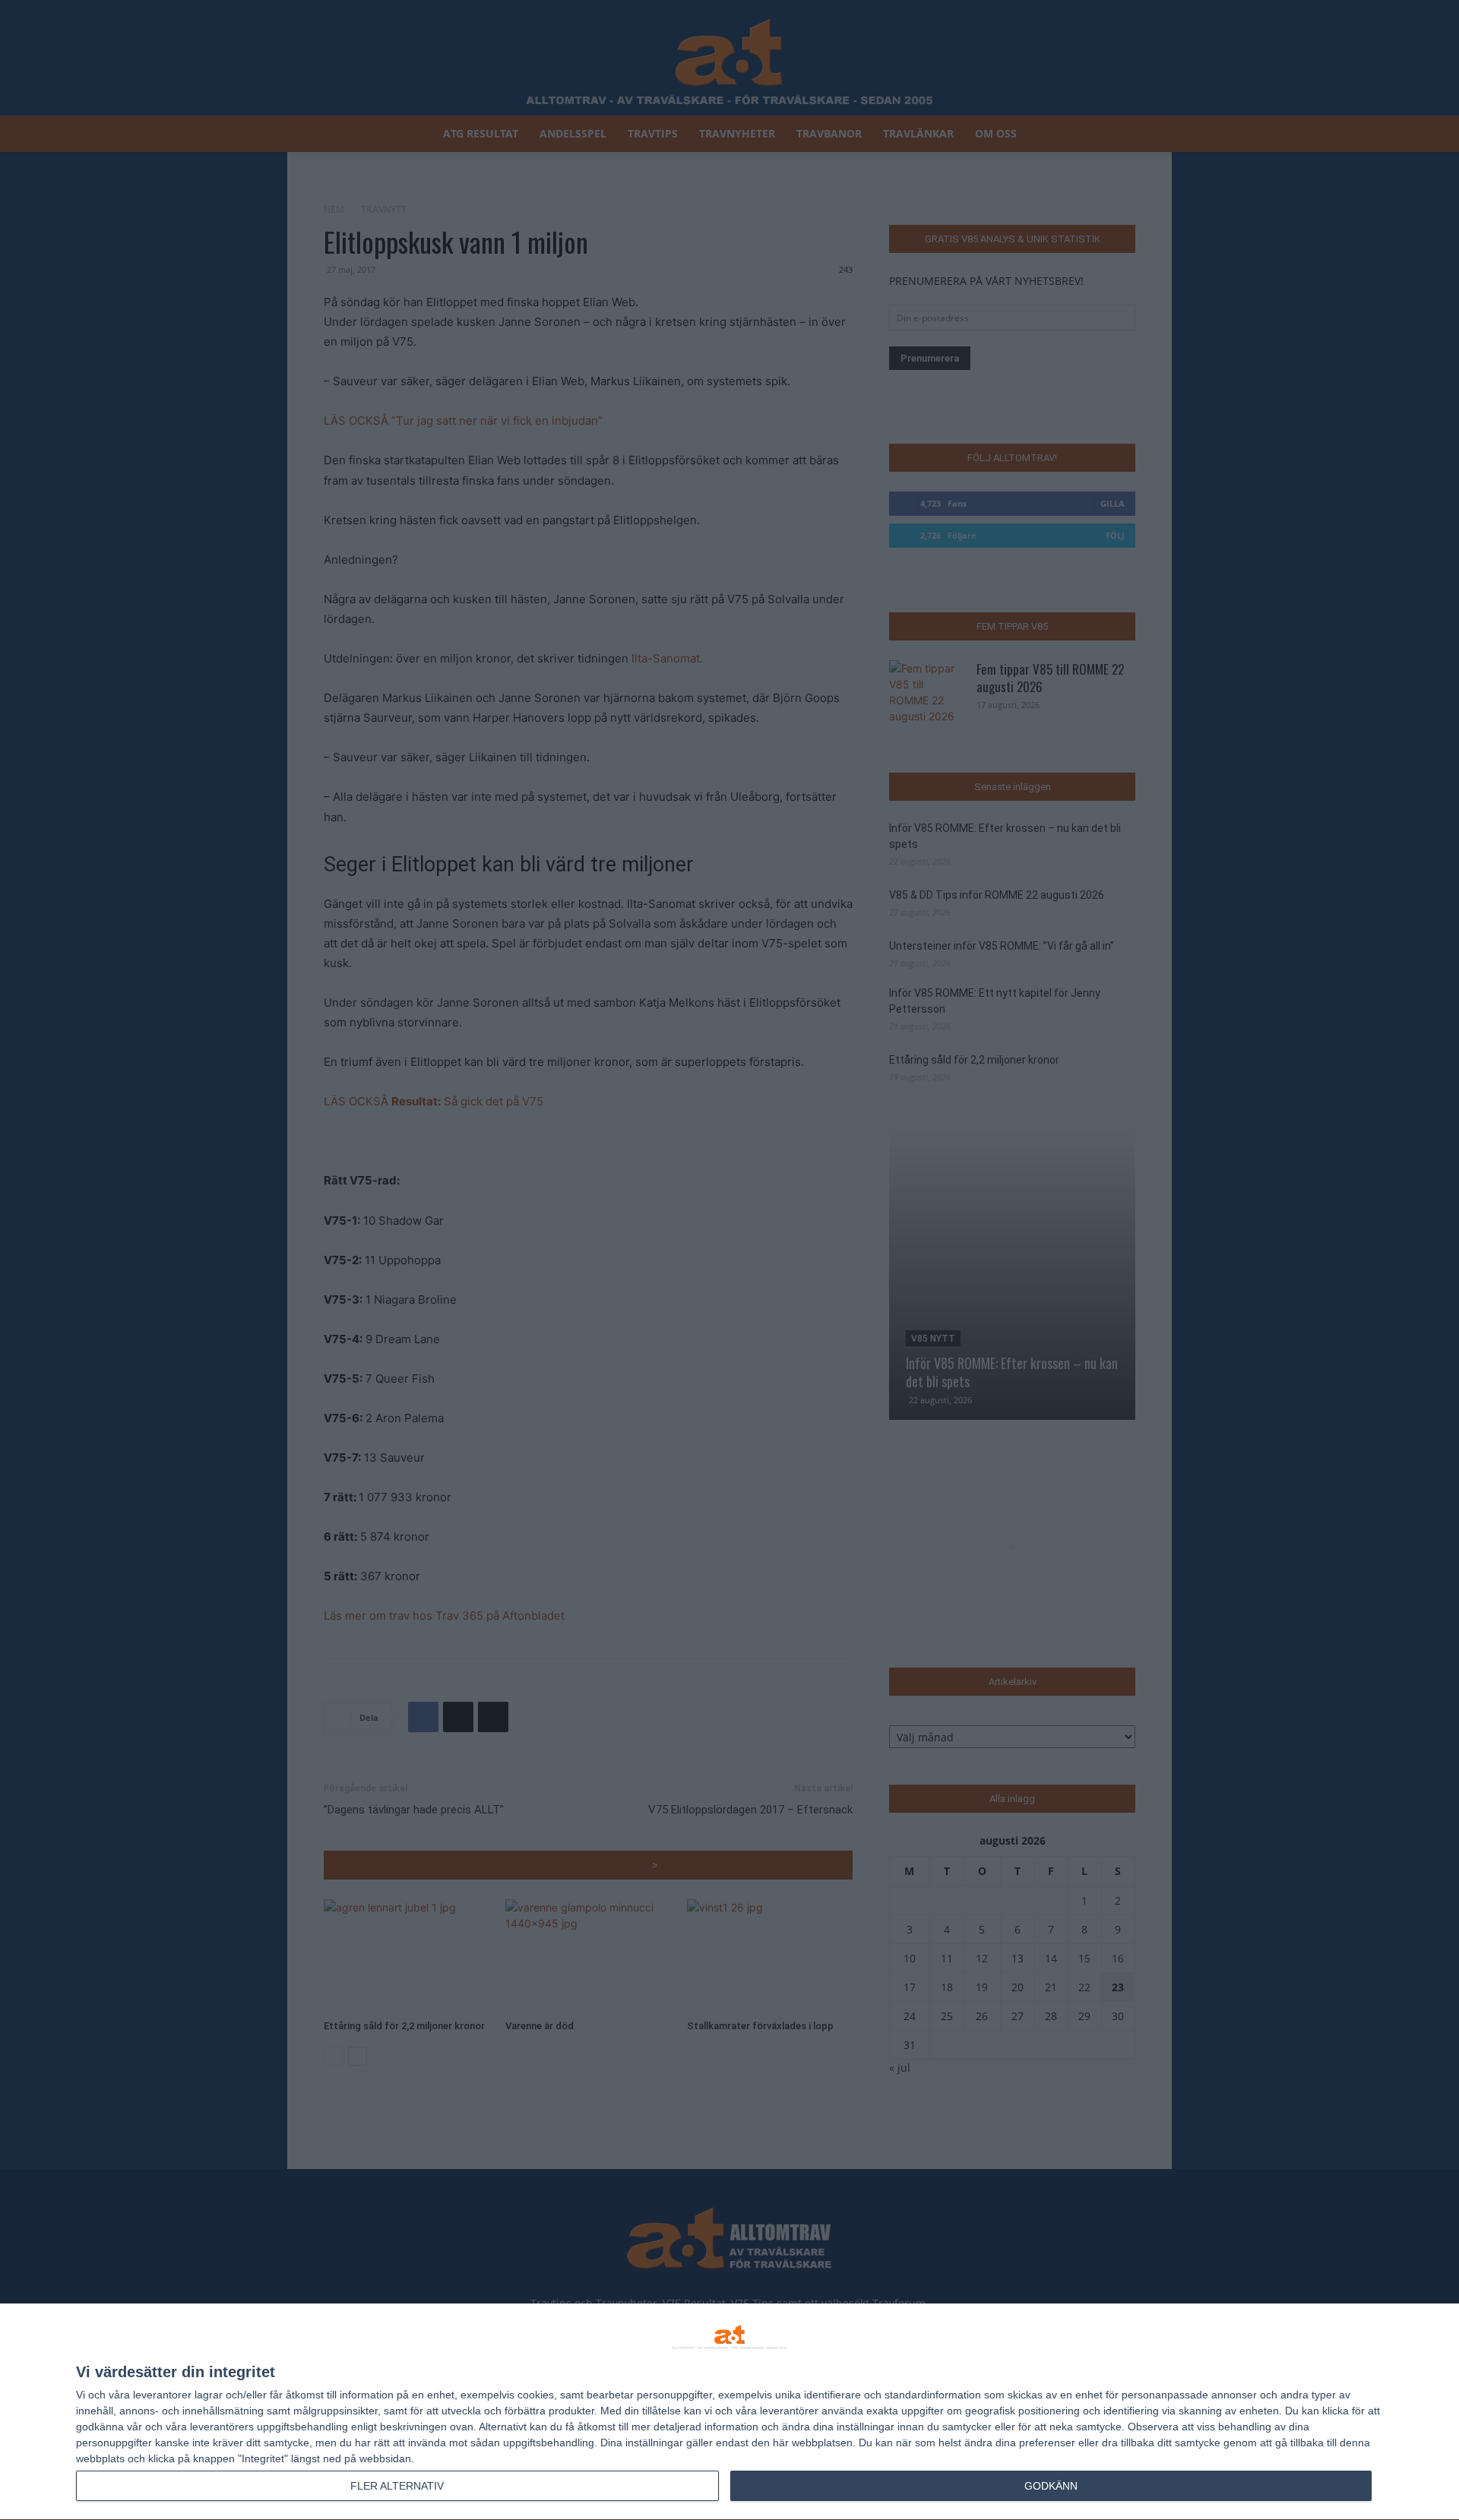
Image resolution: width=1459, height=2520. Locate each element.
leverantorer (162, 2395)
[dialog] (729, 2412)
